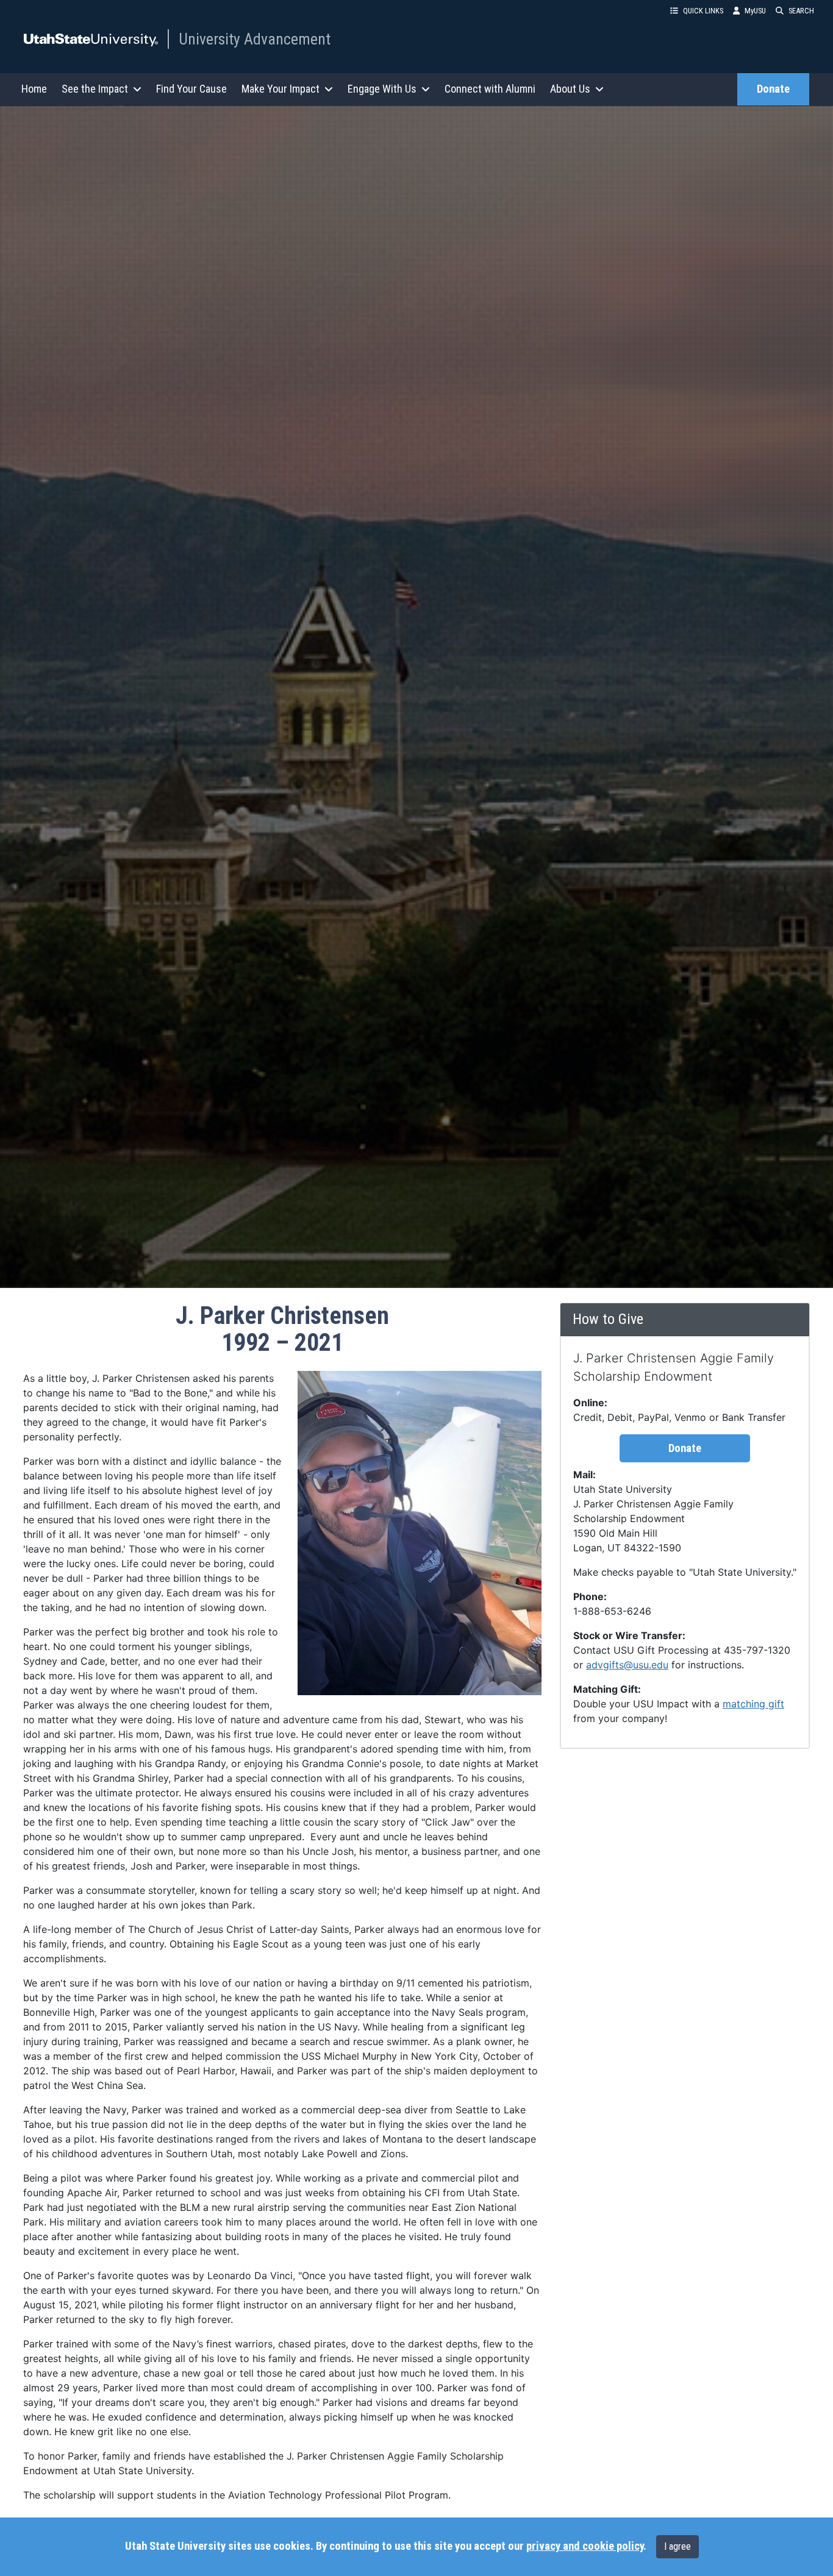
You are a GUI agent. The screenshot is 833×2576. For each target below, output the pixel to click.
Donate (773, 89)
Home (34, 89)
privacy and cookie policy (585, 2546)
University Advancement (255, 39)
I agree (677, 2546)
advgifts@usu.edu (627, 1665)
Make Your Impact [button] (281, 89)
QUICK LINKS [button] (703, 11)
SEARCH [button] (801, 11)
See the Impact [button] (95, 89)
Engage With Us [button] (382, 89)
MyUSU (755, 11)
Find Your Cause (191, 89)
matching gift (753, 1704)
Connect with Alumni (490, 89)
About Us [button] (570, 89)
